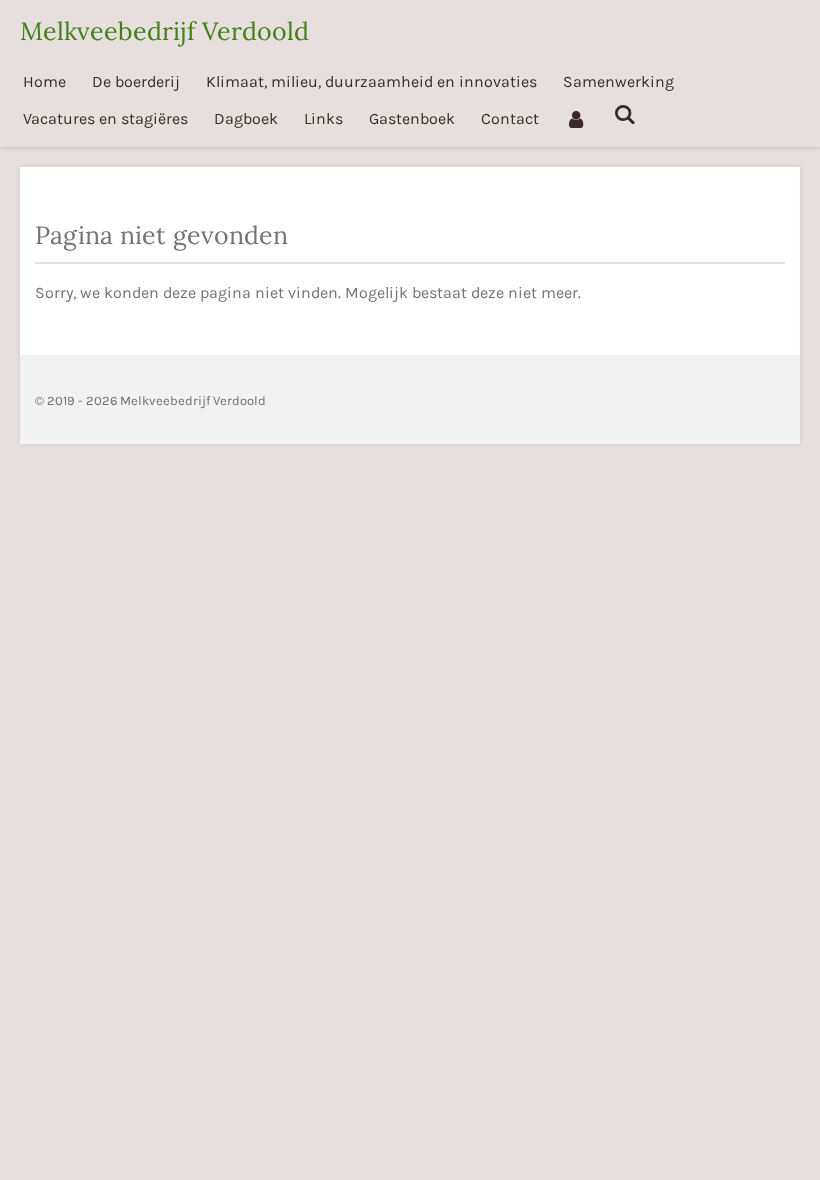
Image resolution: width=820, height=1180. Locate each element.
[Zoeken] (624, 114)
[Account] (576, 118)
